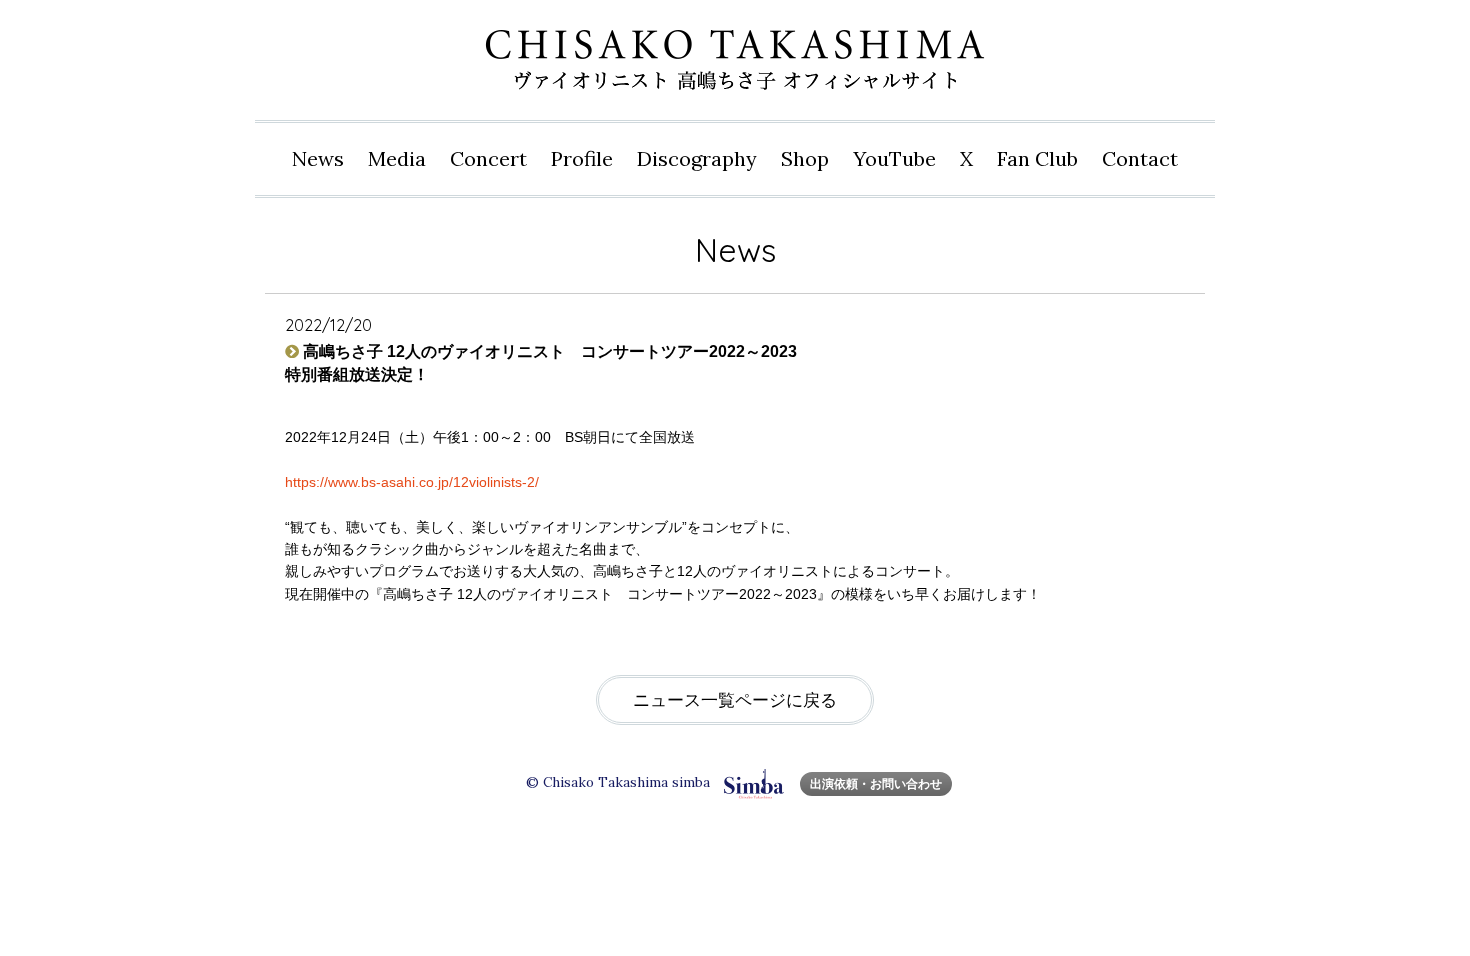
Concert (488, 158)
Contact (1140, 158)
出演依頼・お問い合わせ (876, 783)
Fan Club (1037, 158)
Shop (805, 158)
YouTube (894, 158)
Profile (582, 158)
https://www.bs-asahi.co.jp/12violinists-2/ (412, 482)
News (318, 158)
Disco (697, 158)
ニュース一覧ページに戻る (735, 700)
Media (397, 158)
